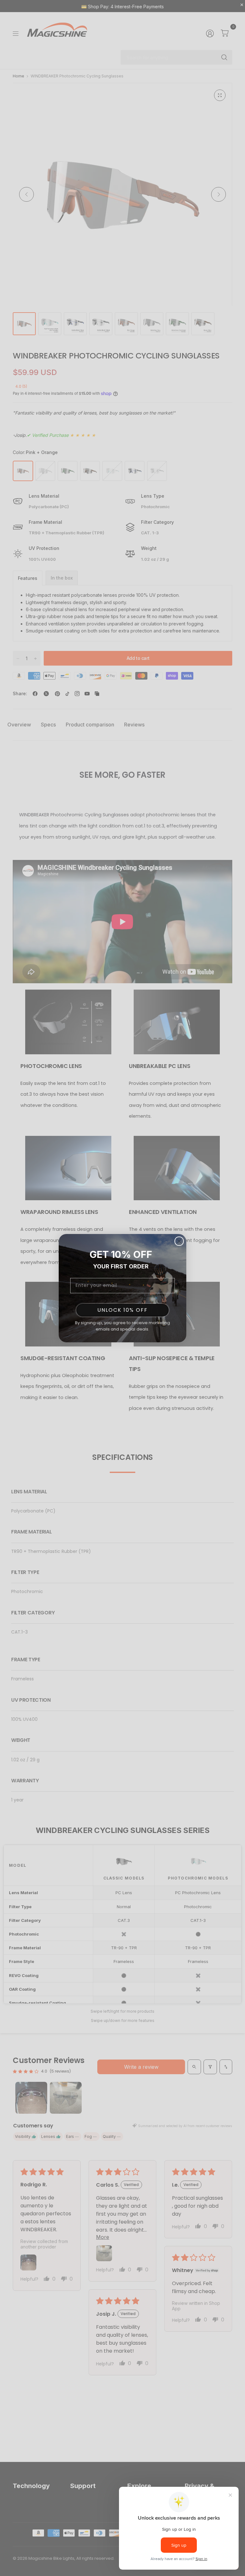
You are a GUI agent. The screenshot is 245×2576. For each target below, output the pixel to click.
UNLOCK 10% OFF (122, 1310)
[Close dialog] (179, 1241)
